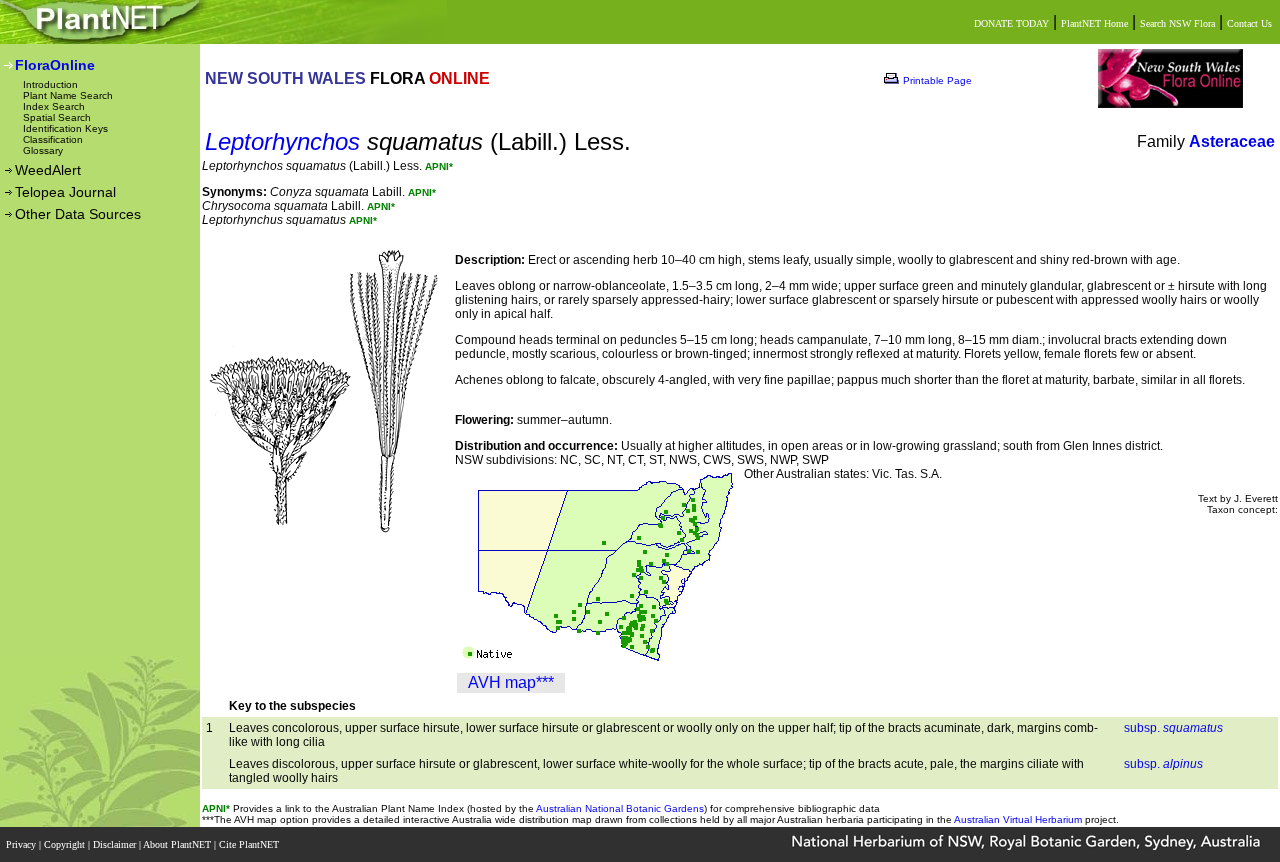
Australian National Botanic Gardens (620, 808)
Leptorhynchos (282, 141)
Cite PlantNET (250, 844)
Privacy (22, 844)
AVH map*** (511, 682)
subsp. (1173, 728)
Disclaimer (116, 844)
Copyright (66, 844)
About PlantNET (178, 844)
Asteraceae (1232, 141)
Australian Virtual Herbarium (1018, 819)
